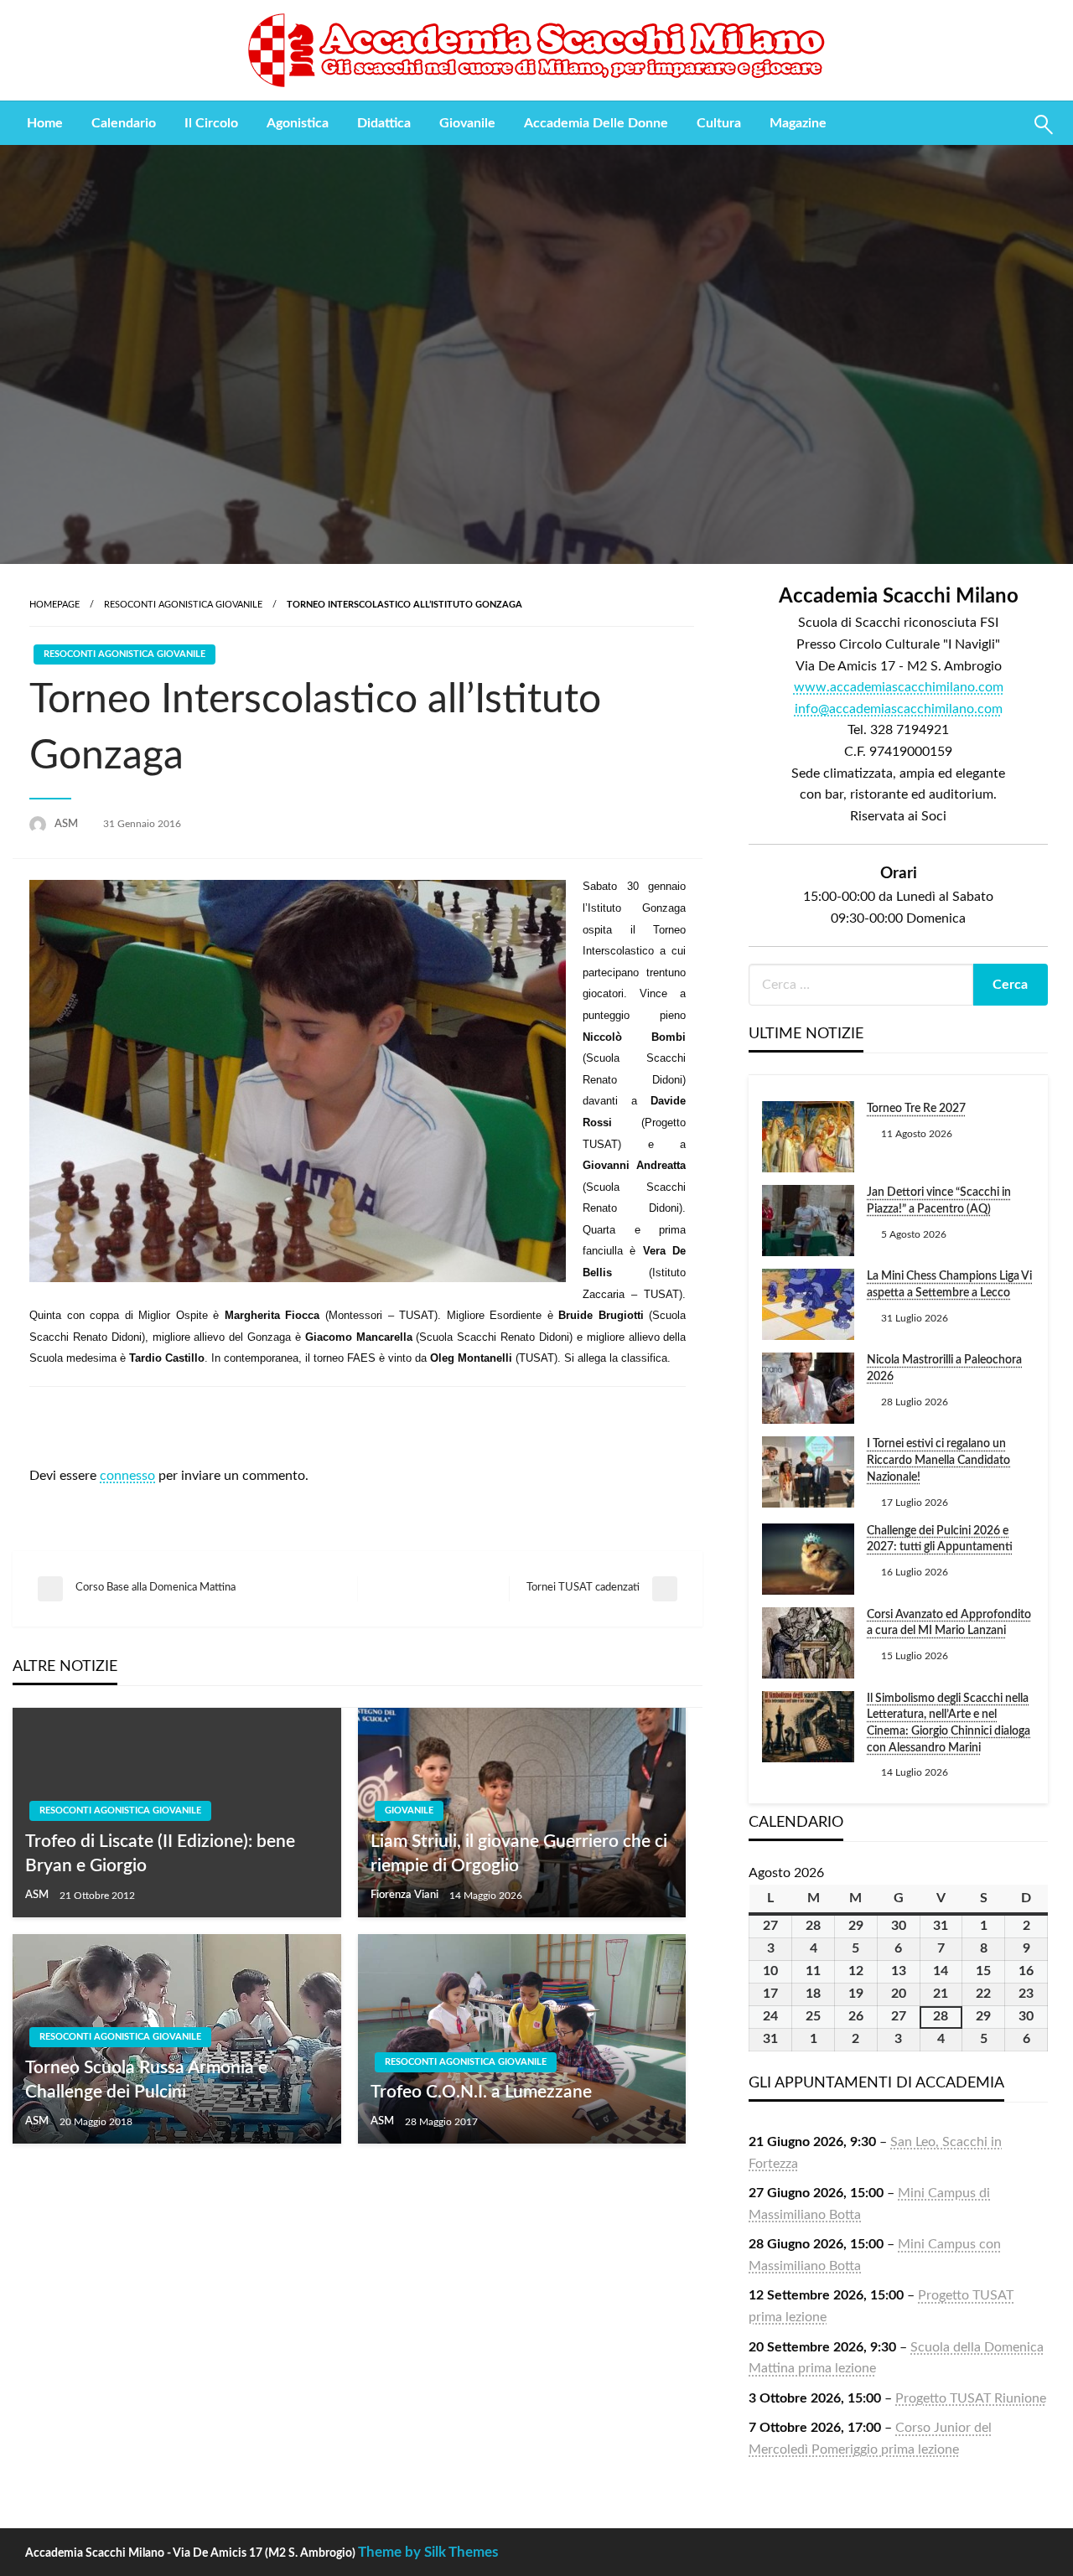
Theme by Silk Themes (428, 2552)
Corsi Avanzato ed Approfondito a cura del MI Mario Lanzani (949, 1623)
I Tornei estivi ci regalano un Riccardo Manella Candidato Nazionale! (938, 1460)
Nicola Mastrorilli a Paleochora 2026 (944, 1368)
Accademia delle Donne (596, 123)
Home (45, 123)
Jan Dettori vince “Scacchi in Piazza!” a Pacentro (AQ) (939, 1201)
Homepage (54, 605)
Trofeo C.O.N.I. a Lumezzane (481, 2092)
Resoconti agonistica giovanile (183, 605)
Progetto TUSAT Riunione (971, 2398)
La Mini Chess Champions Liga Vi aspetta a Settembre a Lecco (949, 1285)
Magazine (798, 123)
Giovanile (467, 123)
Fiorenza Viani (406, 1895)
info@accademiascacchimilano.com (899, 709)
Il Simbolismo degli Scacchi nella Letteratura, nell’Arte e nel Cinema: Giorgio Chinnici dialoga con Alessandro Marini (949, 1723)
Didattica (384, 123)
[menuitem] (45, 123)
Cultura (719, 123)
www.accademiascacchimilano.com (899, 687)
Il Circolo (211, 123)
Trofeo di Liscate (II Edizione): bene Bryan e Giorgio (160, 1854)
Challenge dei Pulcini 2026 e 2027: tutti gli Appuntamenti (940, 1539)
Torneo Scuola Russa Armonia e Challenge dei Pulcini (146, 2080)
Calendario (124, 123)
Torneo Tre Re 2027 (916, 1109)
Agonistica (298, 123)
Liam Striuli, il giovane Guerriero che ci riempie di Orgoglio (519, 1854)
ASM (67, 824)
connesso (127, 1476)
